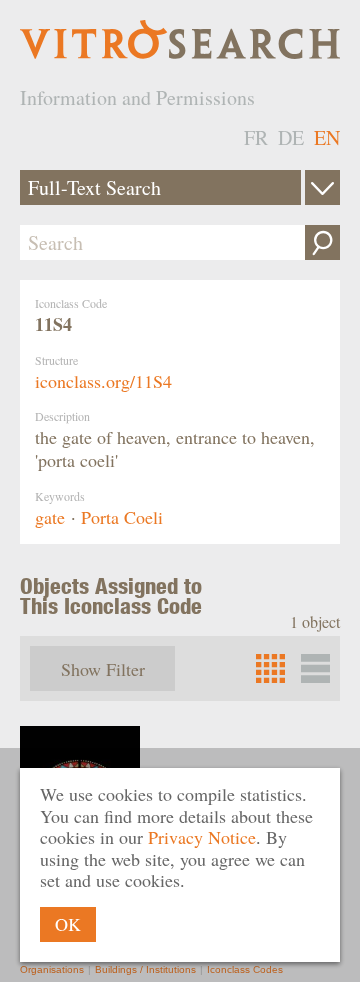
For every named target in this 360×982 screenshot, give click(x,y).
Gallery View (315, 668)
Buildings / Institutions (145, 969)
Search (322, 242)
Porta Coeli (122, 517)
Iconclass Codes (245, 969)
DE (291, 137)
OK (68, 924)
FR (256, 137)
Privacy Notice (202, 837)
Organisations (52, 969)
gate (50, 517)
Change (322, 187)
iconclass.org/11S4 (103, 381)
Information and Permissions (137, 97)
